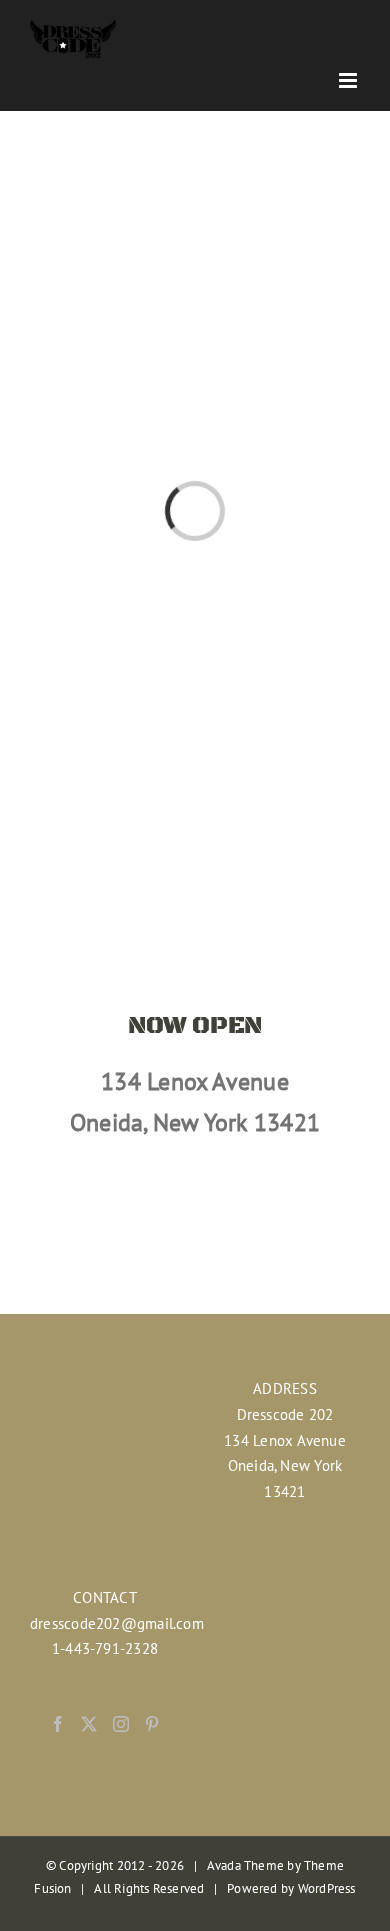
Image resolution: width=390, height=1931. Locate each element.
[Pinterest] (152, 1724)
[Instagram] (121, 1724)
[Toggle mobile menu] (349, 80)
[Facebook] (58, 1724)
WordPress (327, 1888)
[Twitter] (89, 1724)
